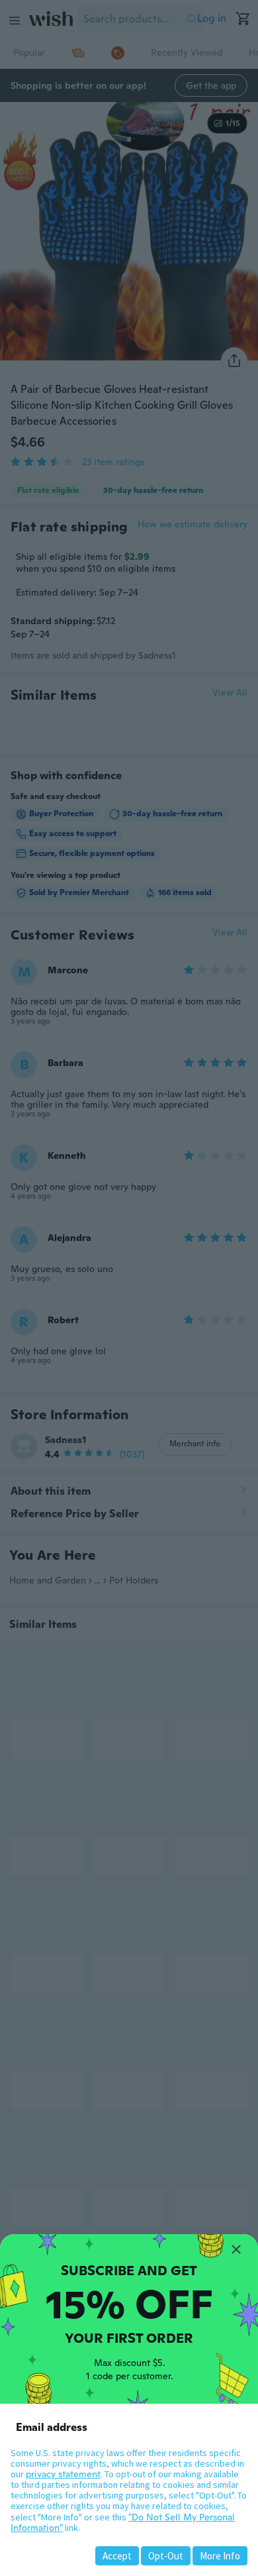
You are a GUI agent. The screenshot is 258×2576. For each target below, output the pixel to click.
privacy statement (63, 2474)
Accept (117, 2556)
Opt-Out (166, 2556)
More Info (220, 2556)
